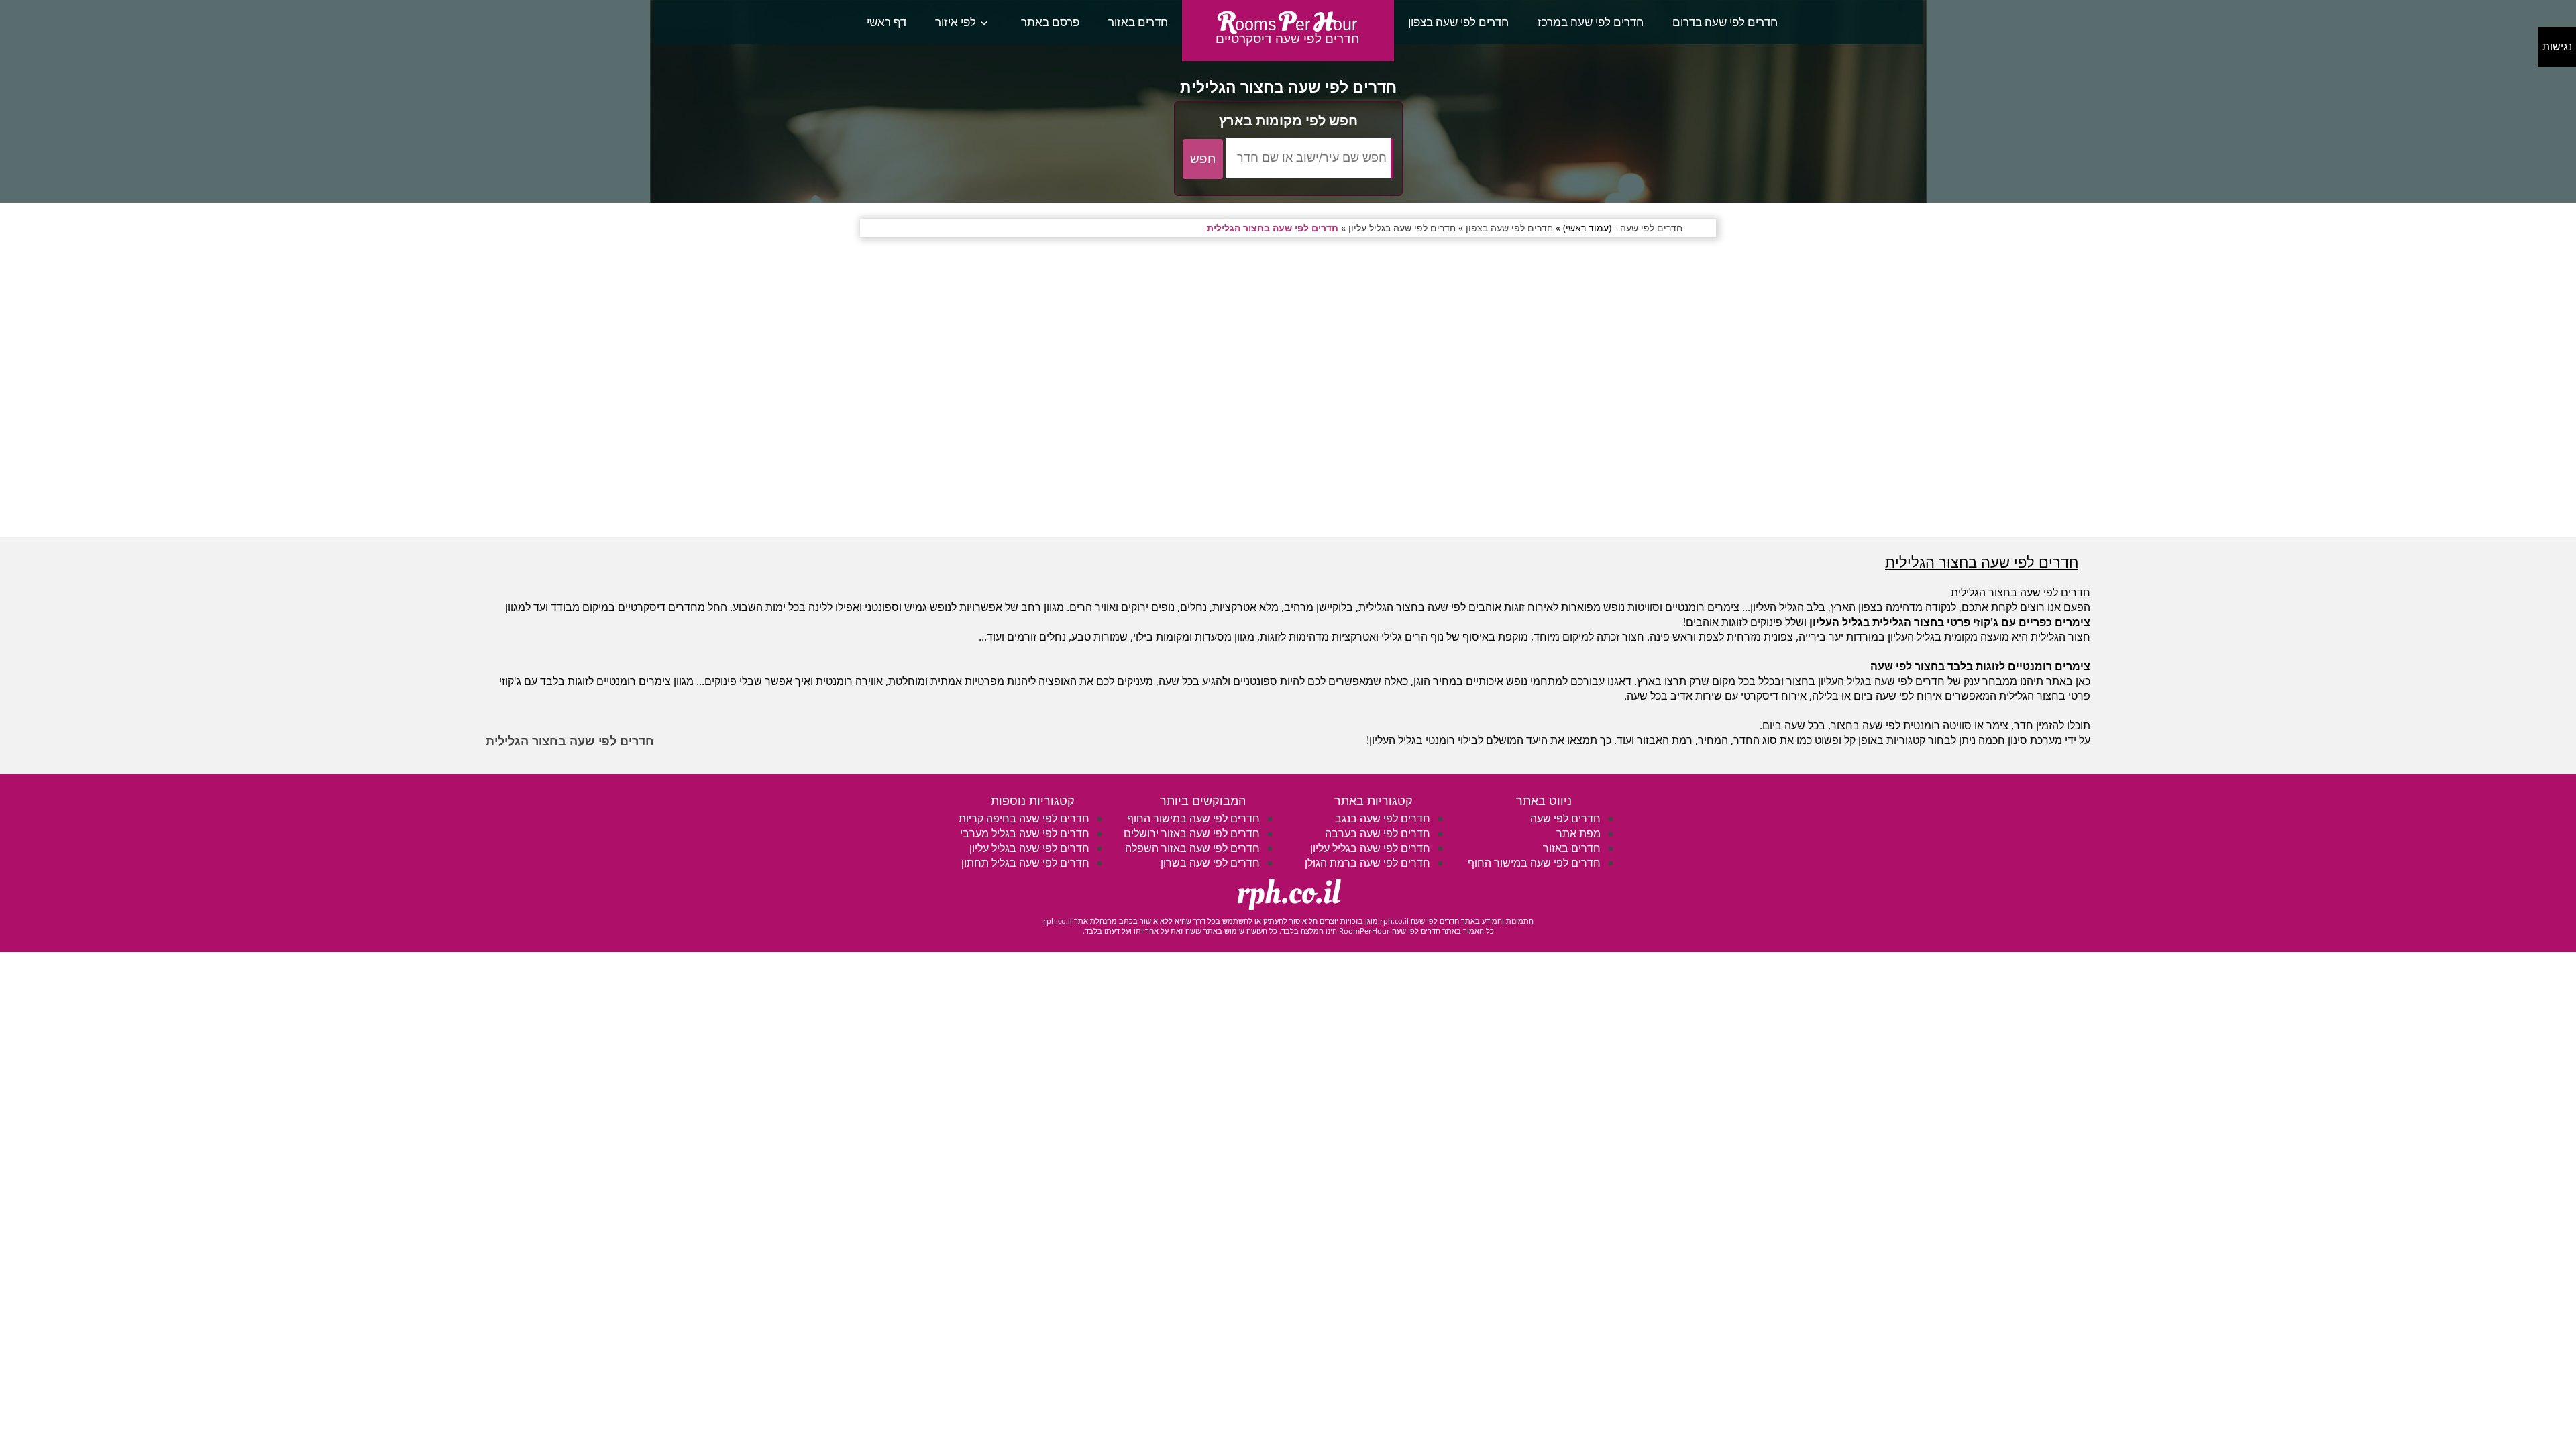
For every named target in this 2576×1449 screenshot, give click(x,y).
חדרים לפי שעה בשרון (1210, 863)
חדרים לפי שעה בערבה (1378, 833)
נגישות (2557, 47)
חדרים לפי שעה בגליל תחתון (1025, 863)
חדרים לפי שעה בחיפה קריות (1024, 818)
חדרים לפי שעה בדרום (1725, 22)
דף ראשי (887, 22)
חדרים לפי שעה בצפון (1458, 22)
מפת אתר (1578, 833)
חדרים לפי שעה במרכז (1591, 22)
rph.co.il (1288, 893)
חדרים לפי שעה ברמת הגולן (1367, 863)
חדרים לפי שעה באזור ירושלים (1192, 833)
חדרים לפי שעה (1565, 818)
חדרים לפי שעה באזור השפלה (1192, 848)
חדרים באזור (1138, 22)
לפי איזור (956, 22)
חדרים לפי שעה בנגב (1383, 818)
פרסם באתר (1050, 22)
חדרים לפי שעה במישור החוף (1534, 863)
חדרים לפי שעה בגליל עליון (1370, 848)
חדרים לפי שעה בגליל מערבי (1025, 833)
